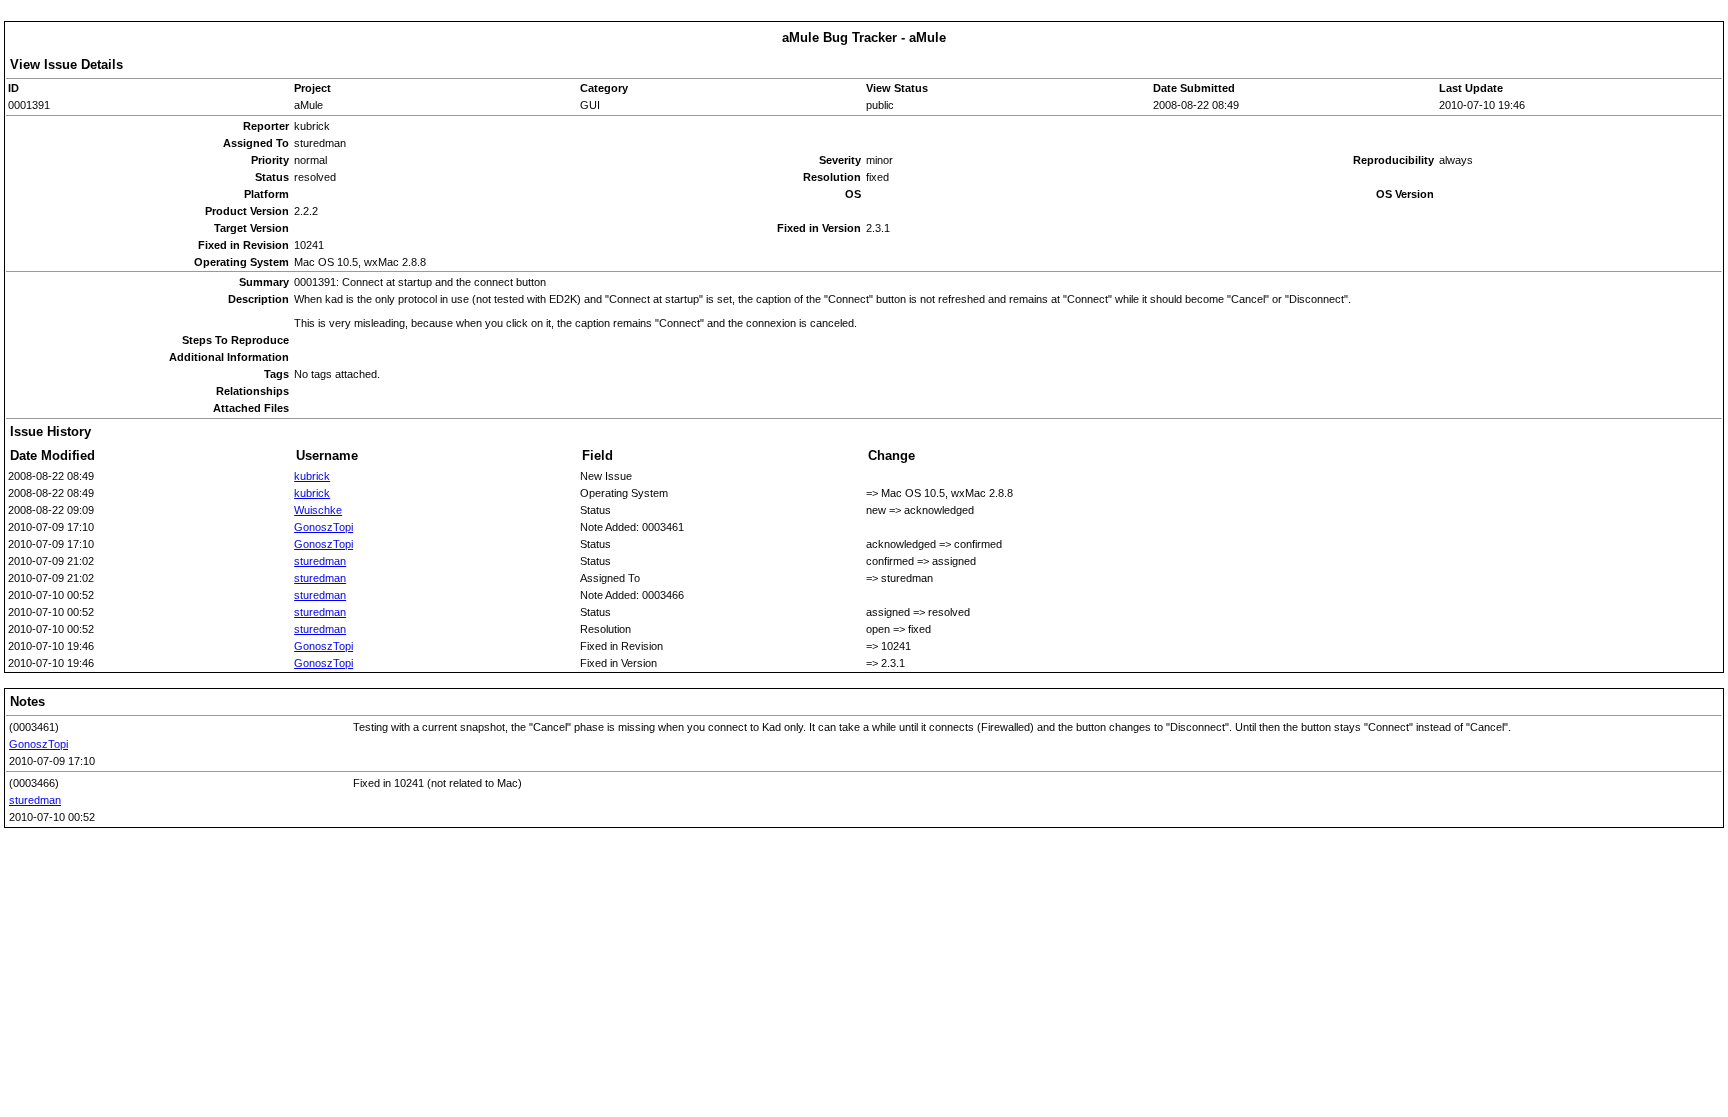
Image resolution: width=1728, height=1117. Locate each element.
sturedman (320, 561)
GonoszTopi (323, 527)
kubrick (312, 476)
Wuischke (318, 510)
